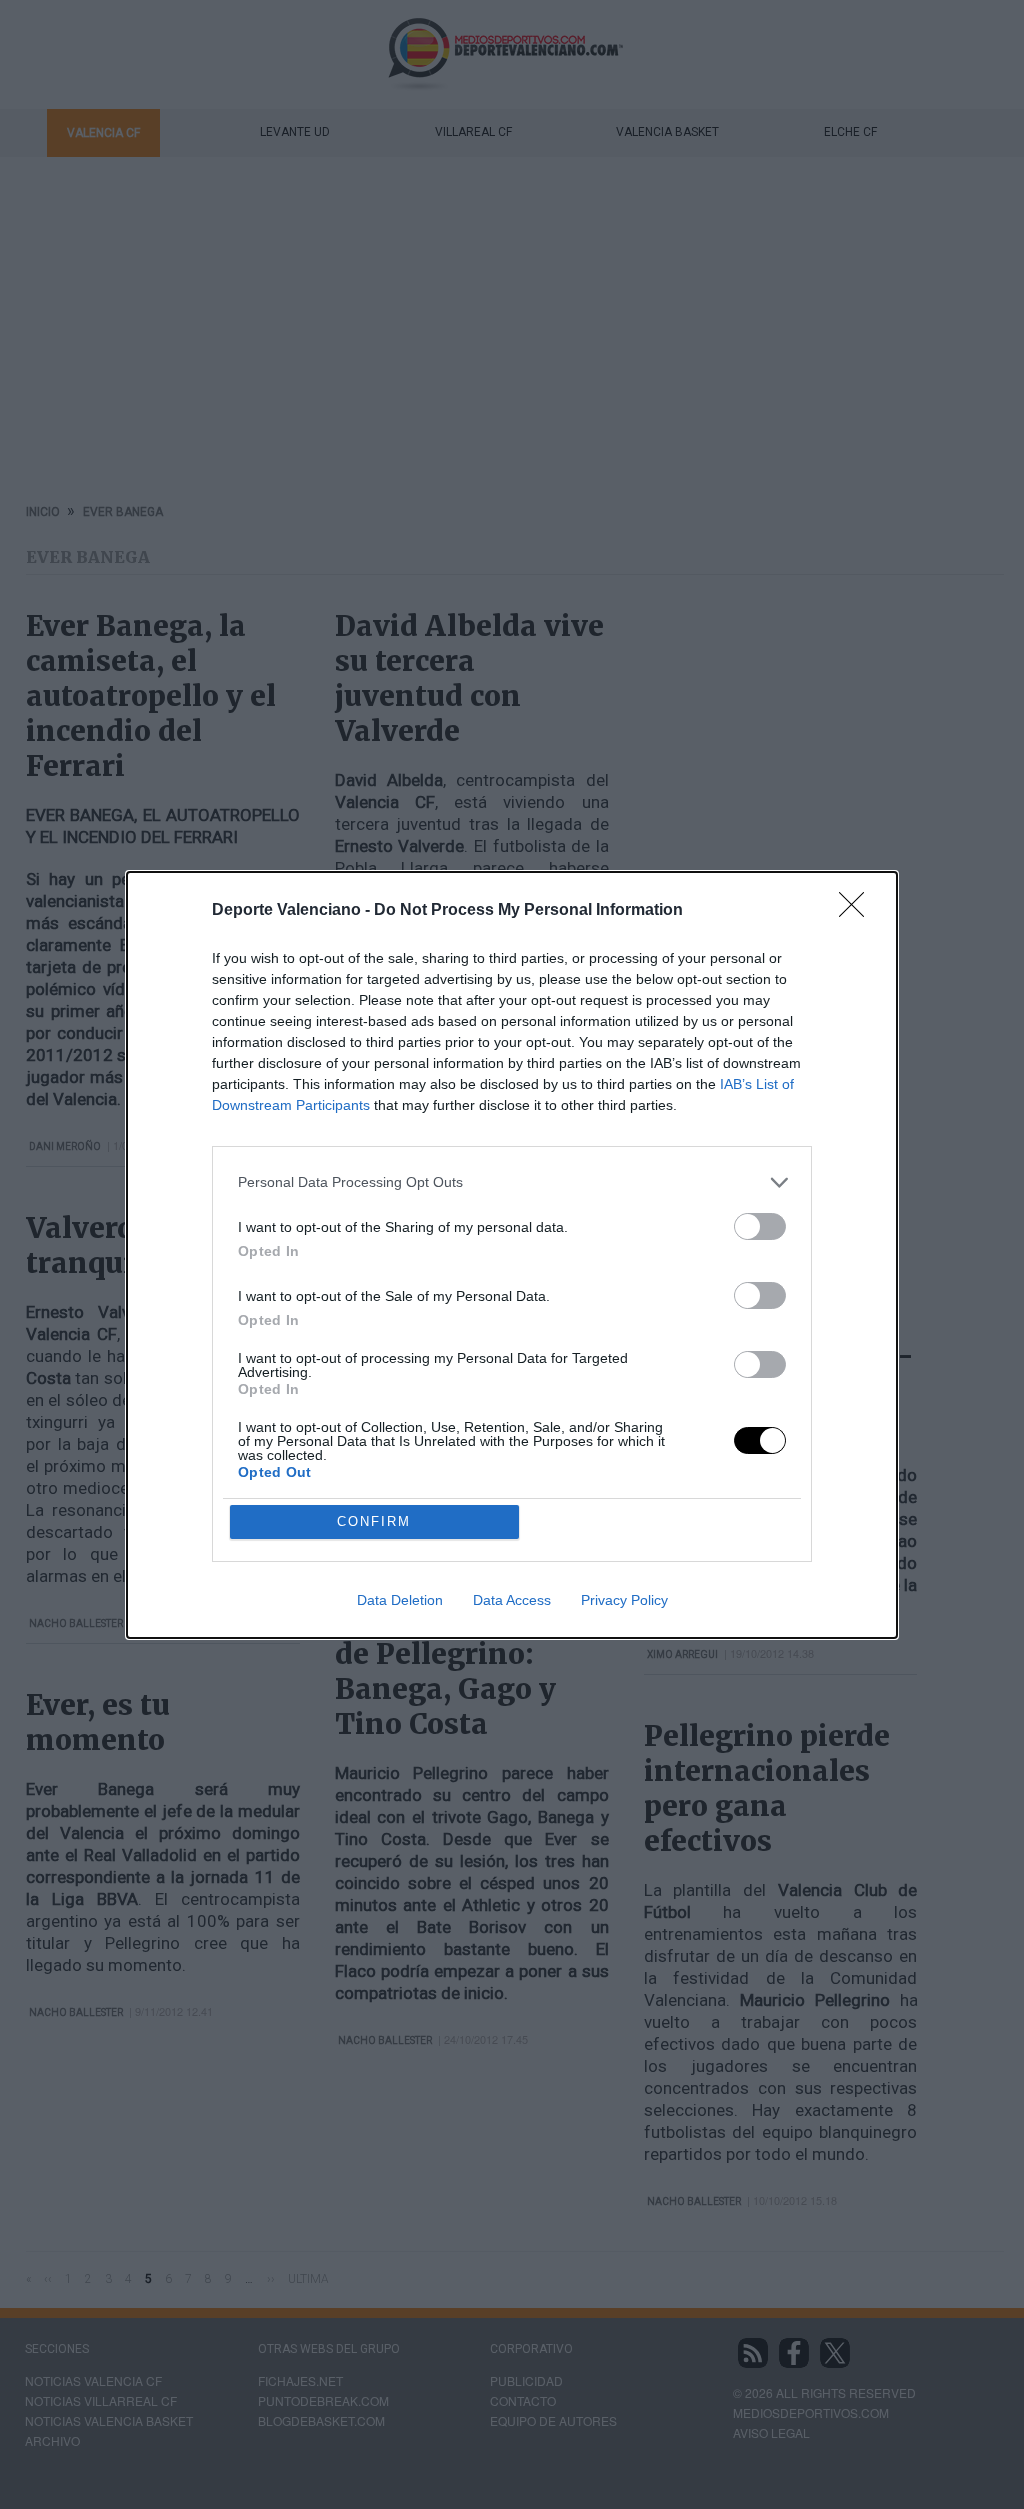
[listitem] (512, 1182)
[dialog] (512, 1255)
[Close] (858, 911)
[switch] (760, 1226)
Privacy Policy (624, 1600)
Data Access (512, 1600)
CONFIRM (374, 1521)
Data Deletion (400, 1600)
